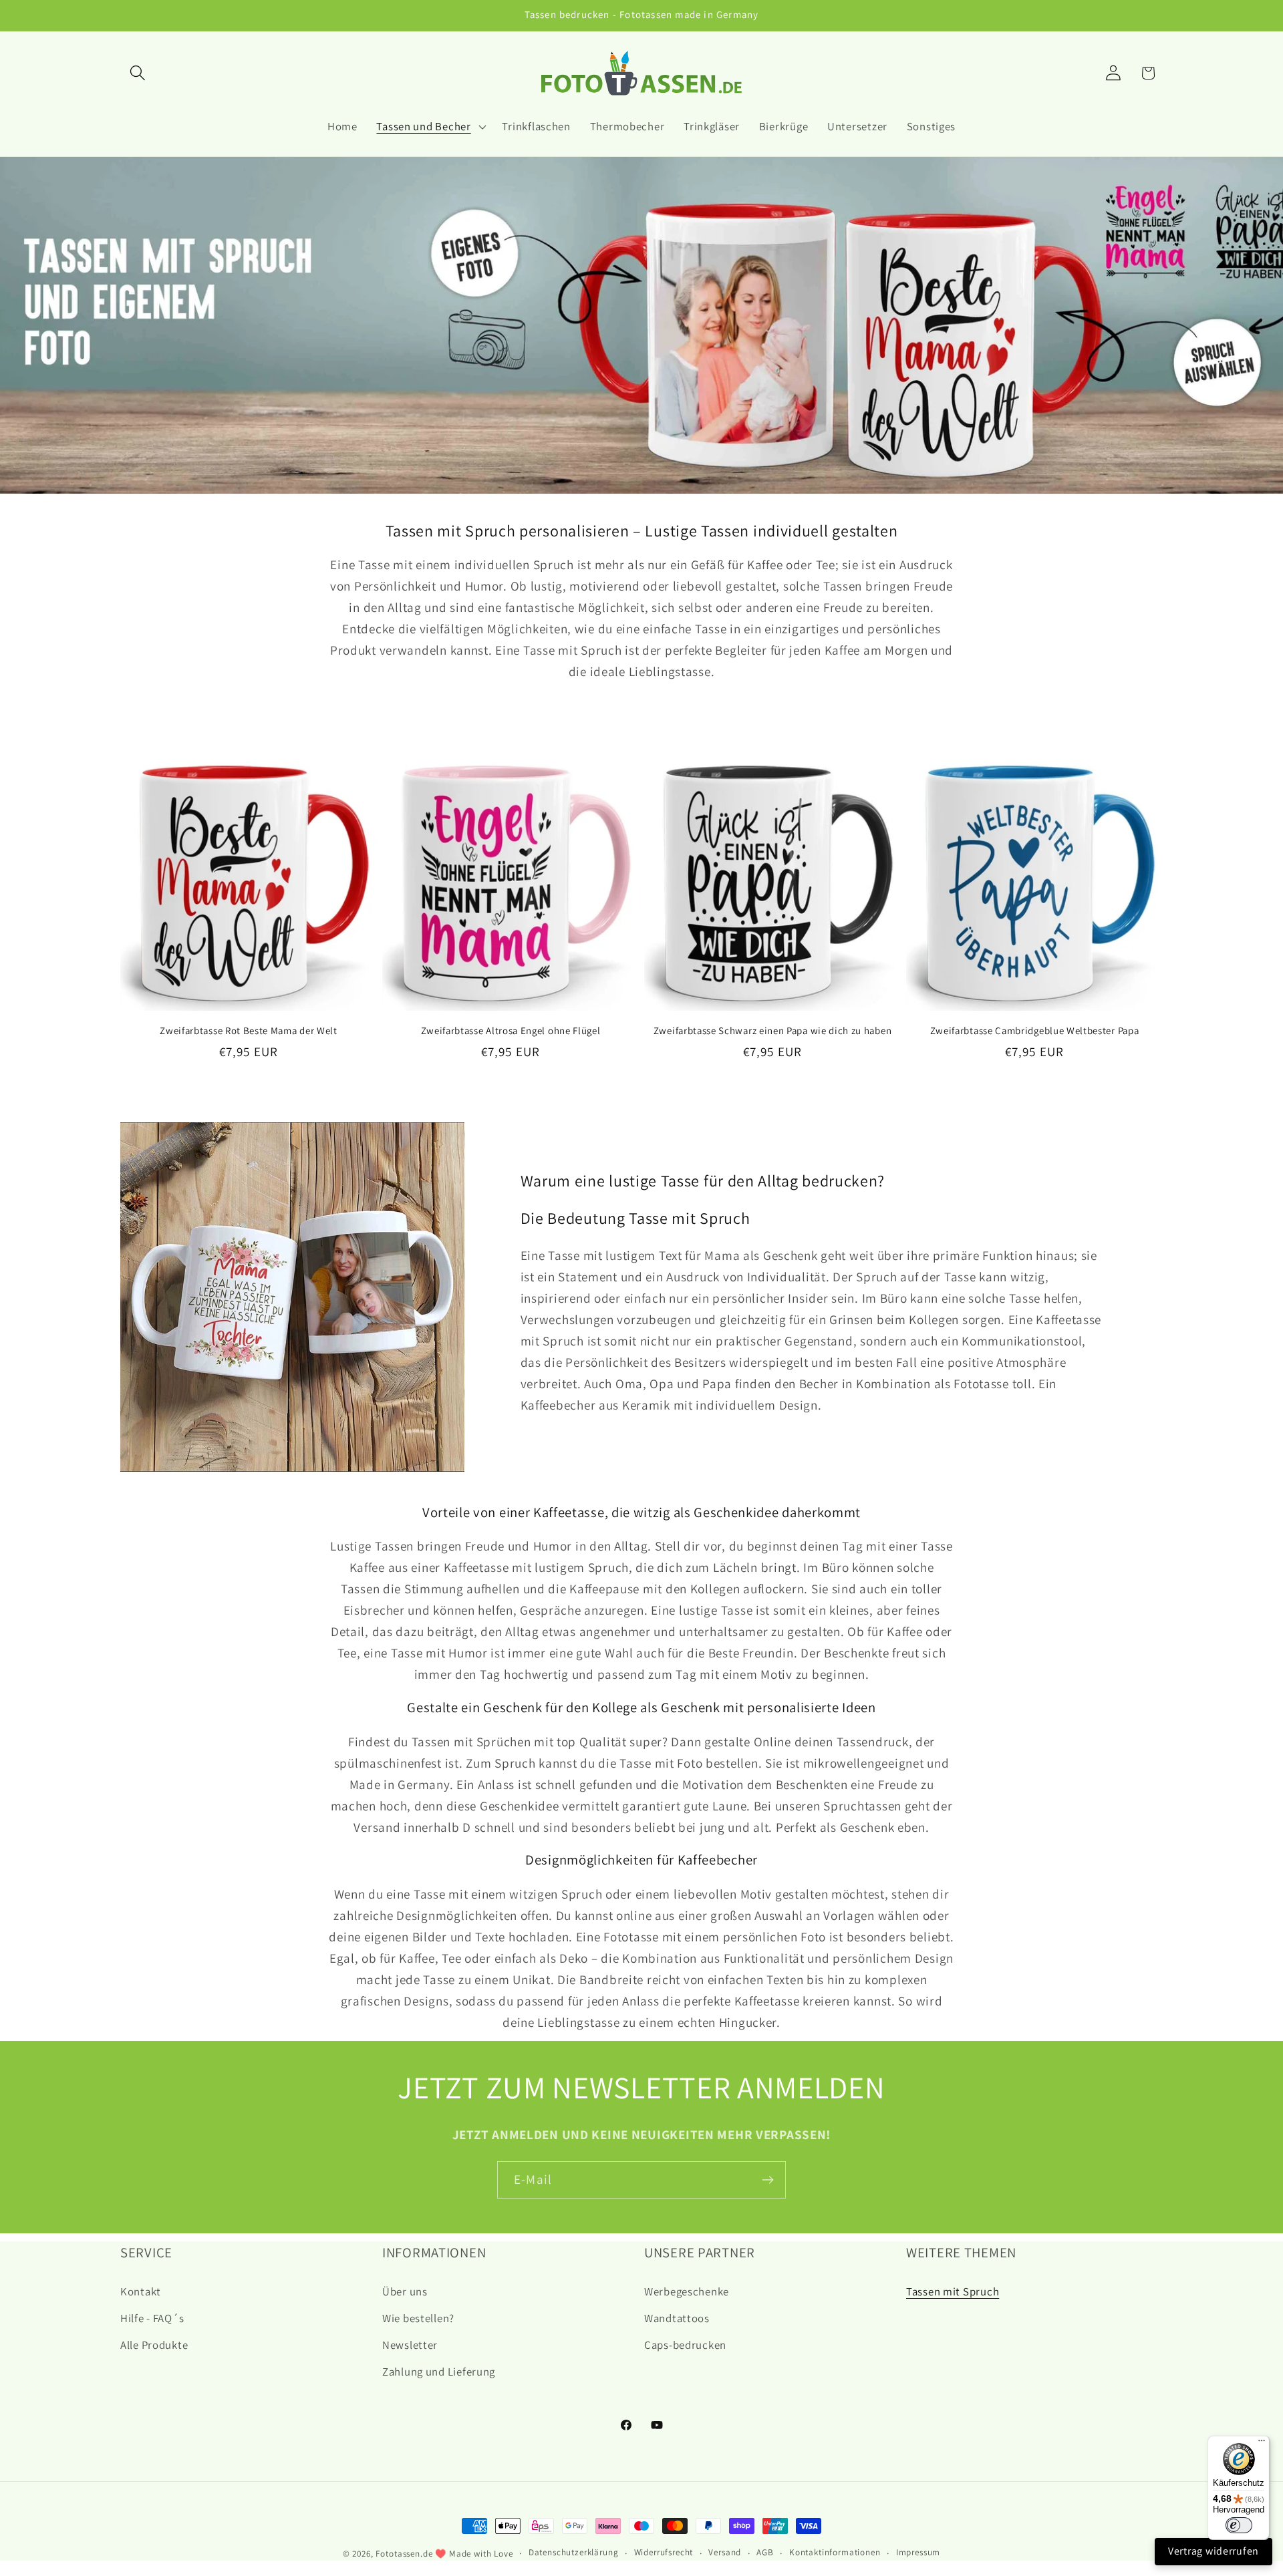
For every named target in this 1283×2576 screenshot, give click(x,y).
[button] (138, 73)
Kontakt (141, 2291)
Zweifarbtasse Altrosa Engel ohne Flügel (511, 1030)
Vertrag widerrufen (1214, 2551)
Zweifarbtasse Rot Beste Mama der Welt (249, 1030)
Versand (725, 2552)
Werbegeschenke (687, 2291)
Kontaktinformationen (835, 2552)
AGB (765, 2552)
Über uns (405, 2291)
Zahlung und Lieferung (439, 2372)
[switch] (1239, 2525)
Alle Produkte (154, 2345)
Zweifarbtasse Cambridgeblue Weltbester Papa (1035, 1030)
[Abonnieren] (767, 2180)
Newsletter (410, 2345)
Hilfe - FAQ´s (152, 2318)
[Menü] (1262, 2444)
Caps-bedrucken (685, 2345)
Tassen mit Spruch (953, 2291)
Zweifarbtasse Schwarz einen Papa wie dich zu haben (773, 1030)
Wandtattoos (677, 2318)
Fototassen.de (404, 2554)
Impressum (918, 2552)
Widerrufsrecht (664, 2552)
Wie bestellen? (418, 2318)
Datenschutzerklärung (574, 2552)
